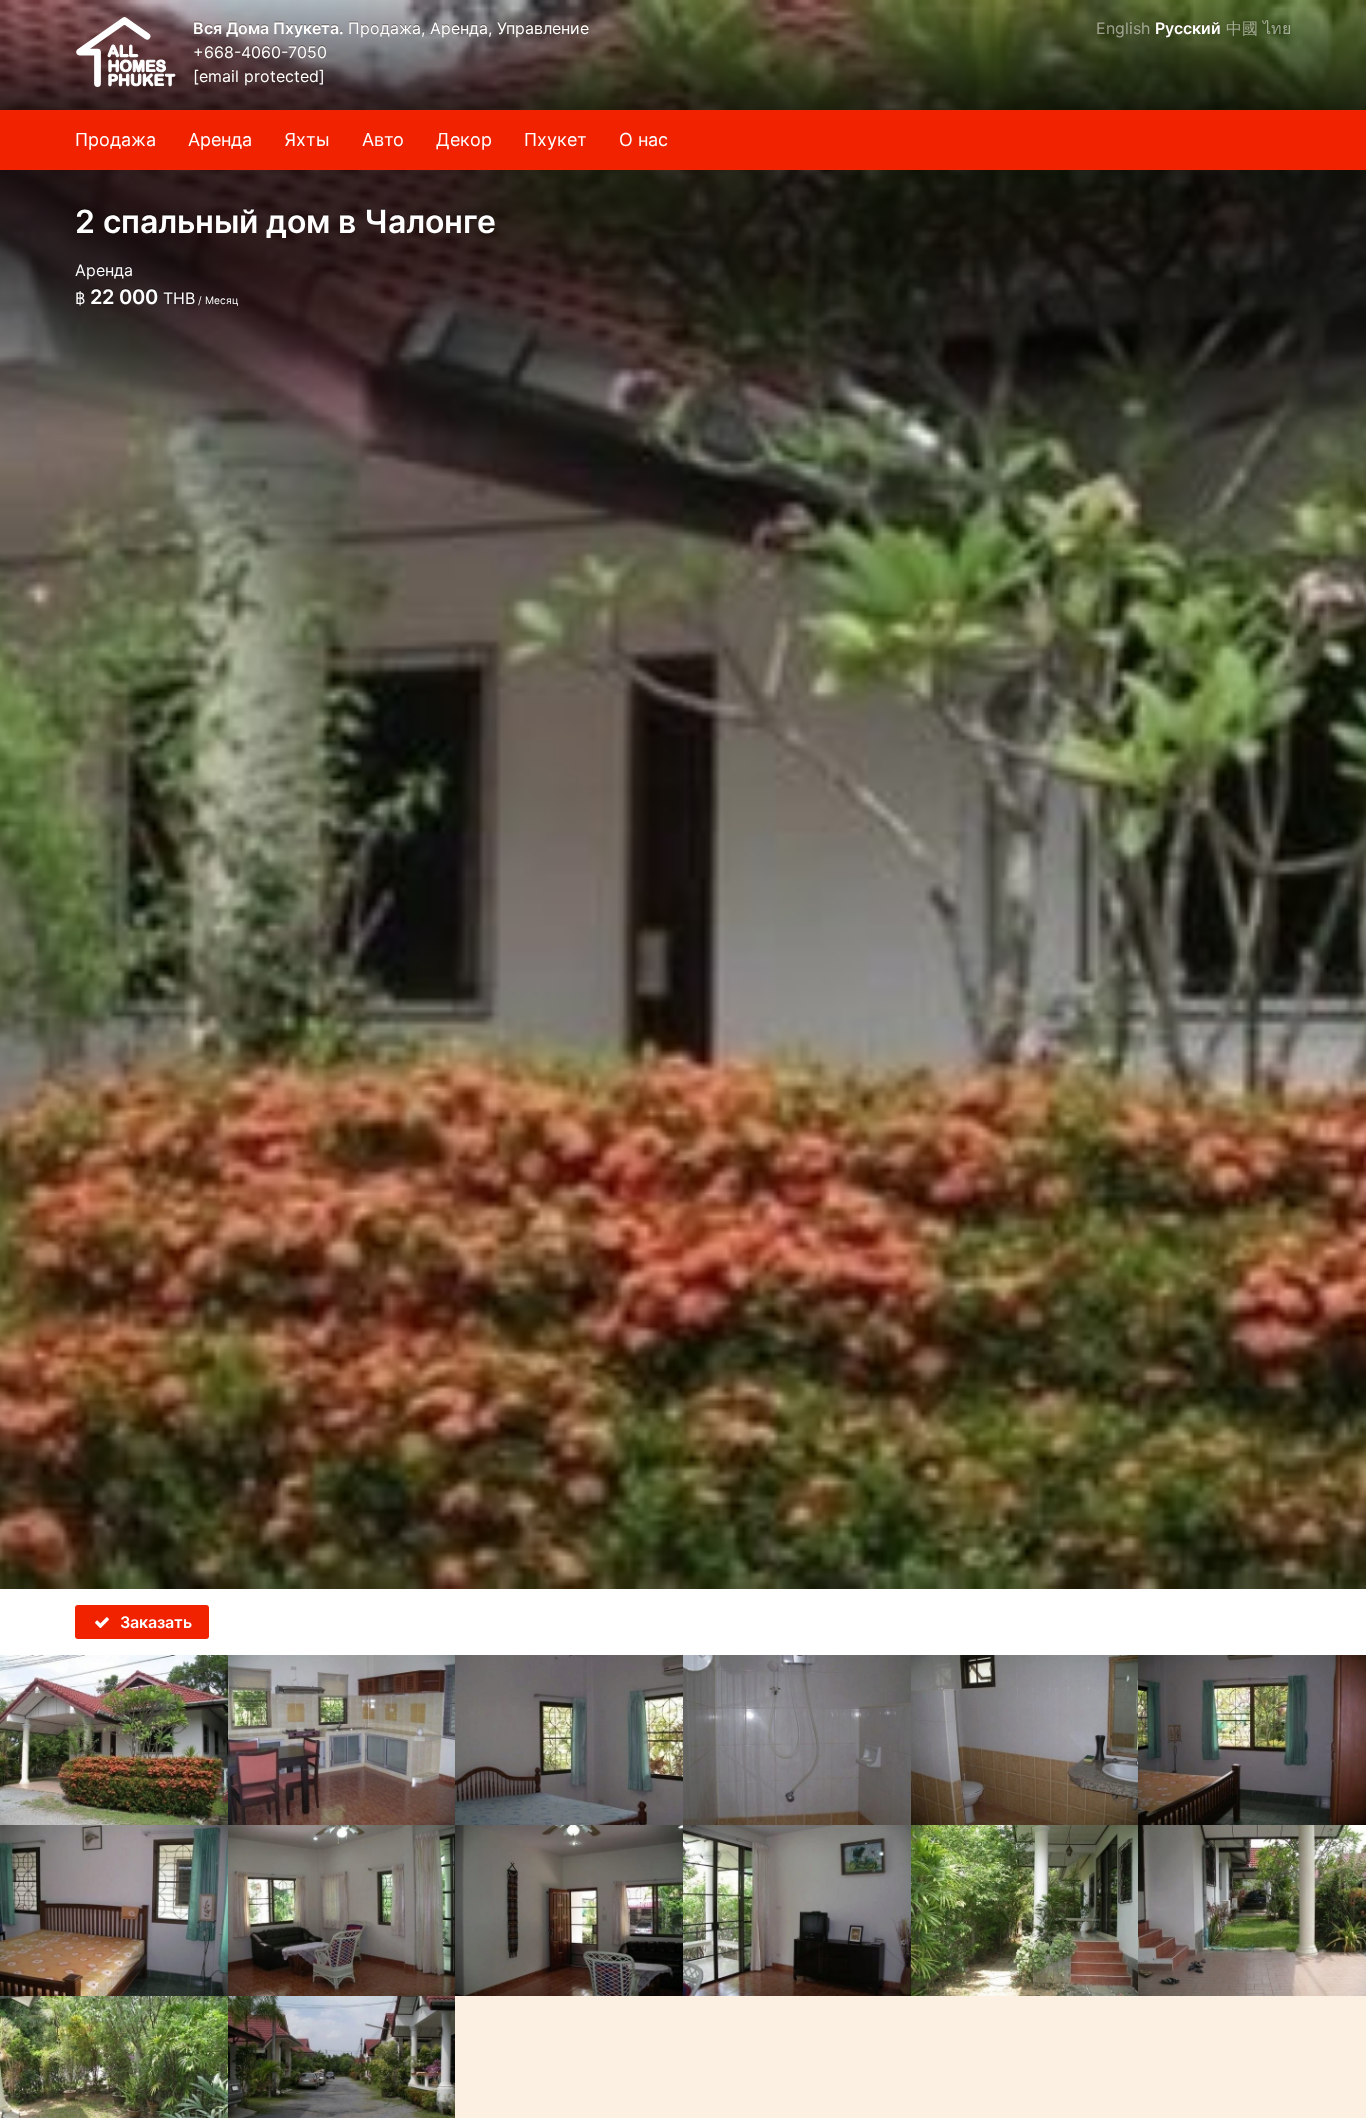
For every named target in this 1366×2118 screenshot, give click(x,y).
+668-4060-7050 (260, 52)
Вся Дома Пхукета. (270, 28)
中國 (1242, 28)
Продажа (115, 139)
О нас (643, 139)
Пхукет (555, 139)
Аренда (220, 139)
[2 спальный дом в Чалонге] (683, 794)
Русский (1188, 28)
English (1123, 28)
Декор (464, 139)
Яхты (307, 139)
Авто (383, 139)
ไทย (1277, 28)
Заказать (156, 1622)
